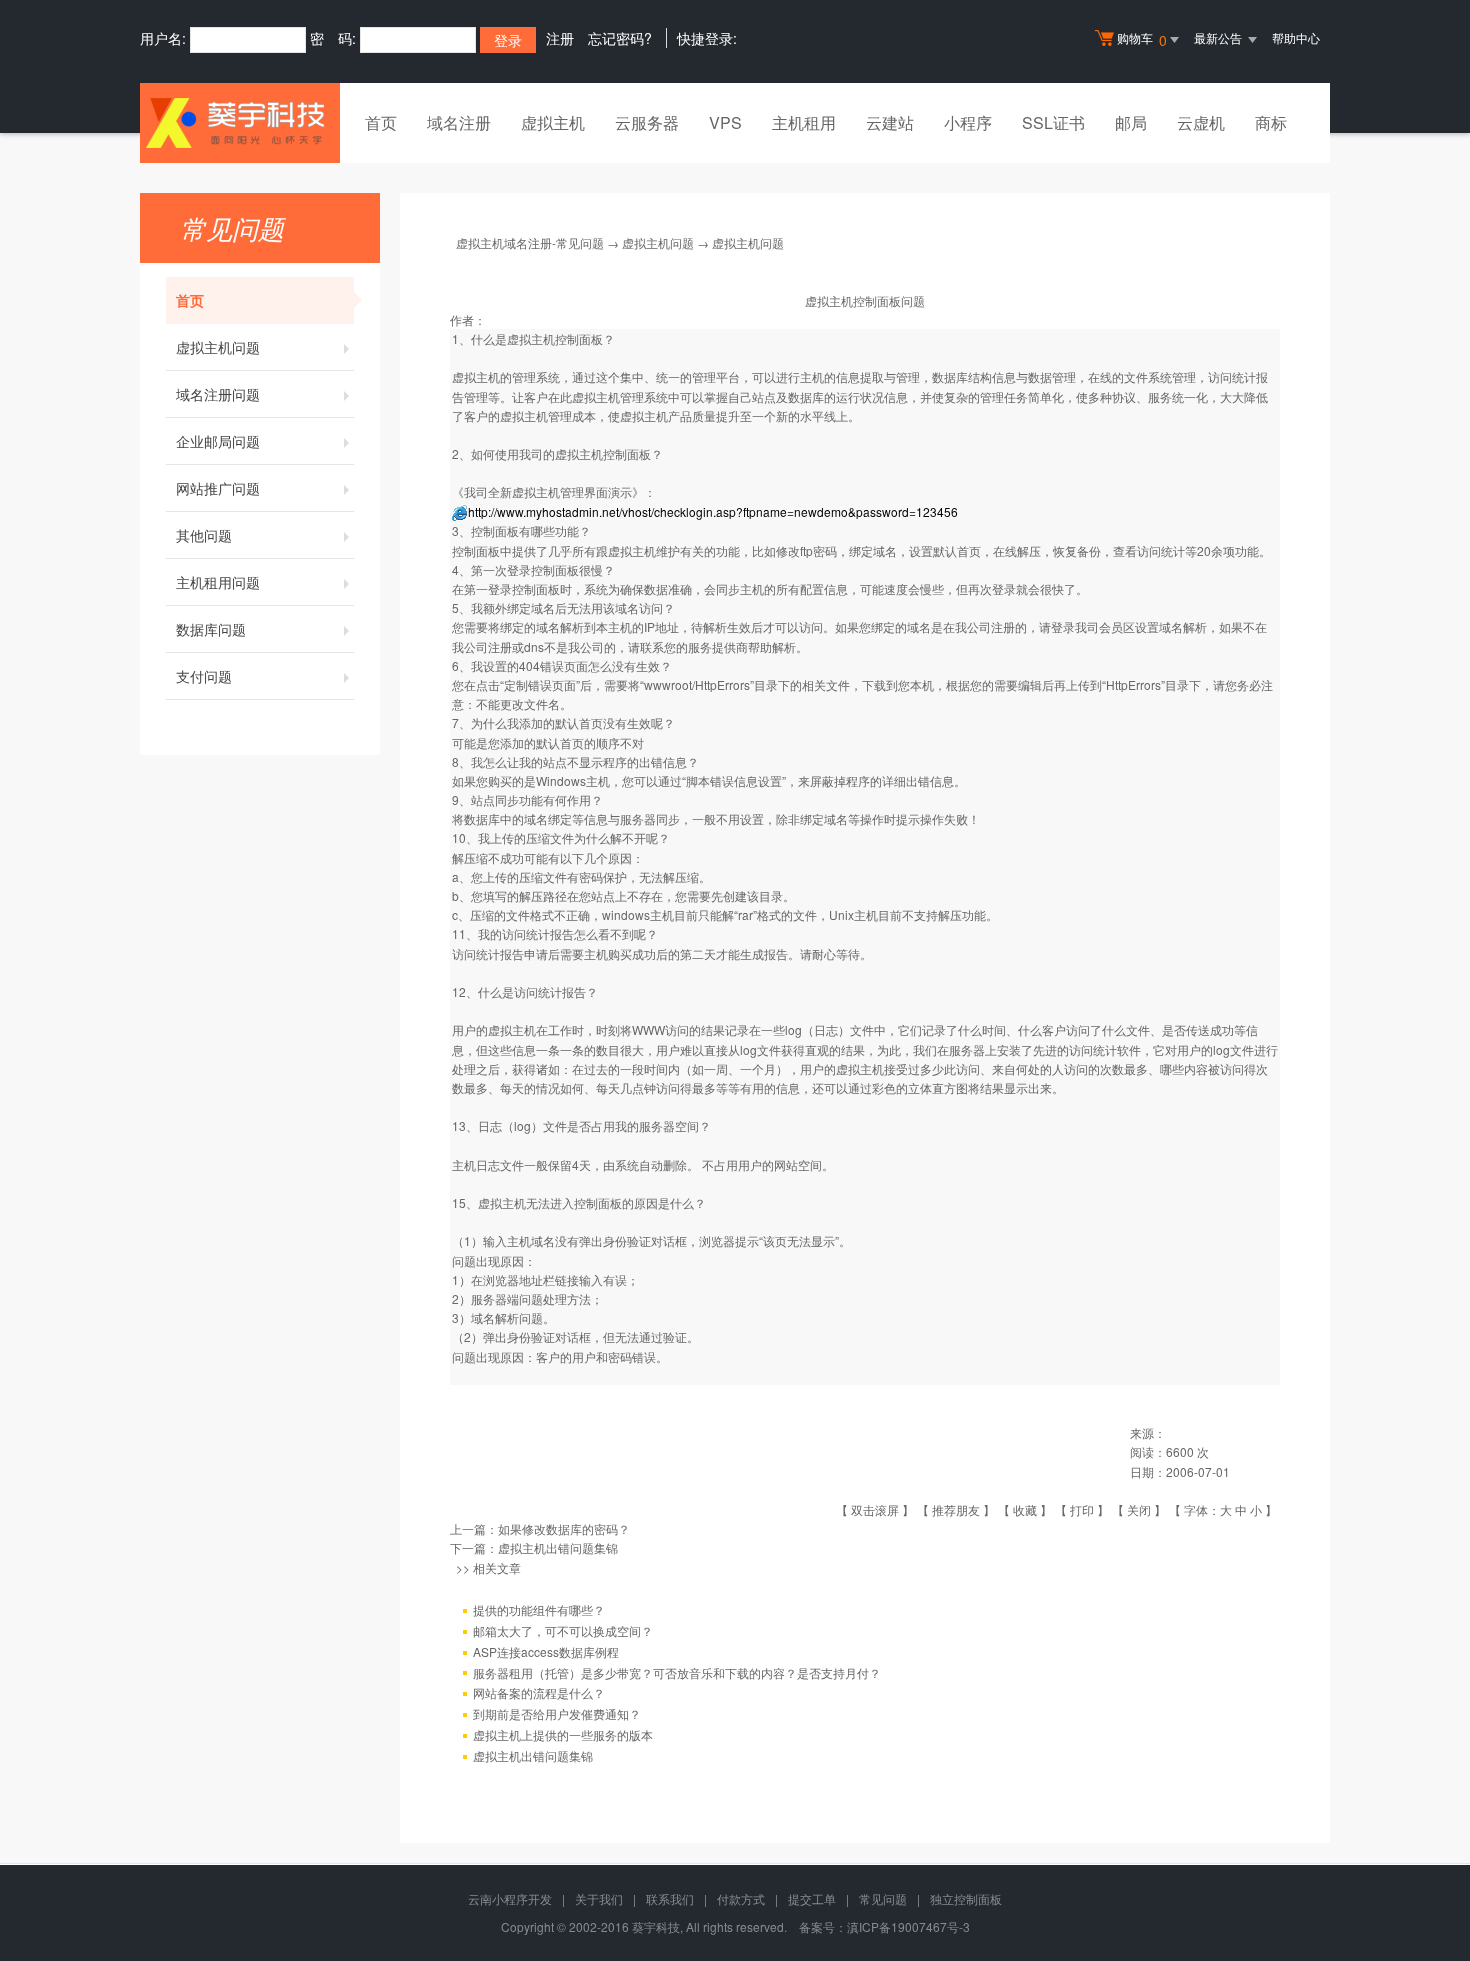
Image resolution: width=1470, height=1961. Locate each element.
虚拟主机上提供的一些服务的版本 (563, 1734)
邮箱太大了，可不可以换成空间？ (563, 1630)
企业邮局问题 (218, 441)
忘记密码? (620, 38)
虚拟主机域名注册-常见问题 (530, 242)
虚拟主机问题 (218, 347)
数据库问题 (211, 629)
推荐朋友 (956, 1509)
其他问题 (204, 535)
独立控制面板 (966, 1898)
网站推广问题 (218, 488)
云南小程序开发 (510, 1898)
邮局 (1131, 122)
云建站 (890, 122)
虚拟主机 (553, 122)
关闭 (1139, 1509)
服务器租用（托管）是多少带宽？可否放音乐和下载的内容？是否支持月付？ (677, 1672)
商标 (1271, 122)
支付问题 (204, 676)
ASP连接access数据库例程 (546, 1651)
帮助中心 (1296, 37)
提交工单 (812, 1898)
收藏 (1025, 1509)
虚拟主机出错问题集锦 (558, 1547)
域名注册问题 (218, 394)
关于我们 (599, 1898)
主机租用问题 (218, 582)
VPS (725, 122)
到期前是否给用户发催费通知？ (557, 1713)
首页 (381, 122)
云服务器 (647, 122)
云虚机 (1201, 122)
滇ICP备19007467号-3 (908, 1926)
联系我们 (670, 1898)
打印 (1082, 1509)
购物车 (1142, 39)
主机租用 (804, 122)
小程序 (968, 122)
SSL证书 (1053, 122)
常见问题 (883, 1898)
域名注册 (459, 122)
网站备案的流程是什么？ (539, 1692)
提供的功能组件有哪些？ (539, 1609)
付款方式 (741, 1898)
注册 (560, 38)
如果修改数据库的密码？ (564, 1528)
